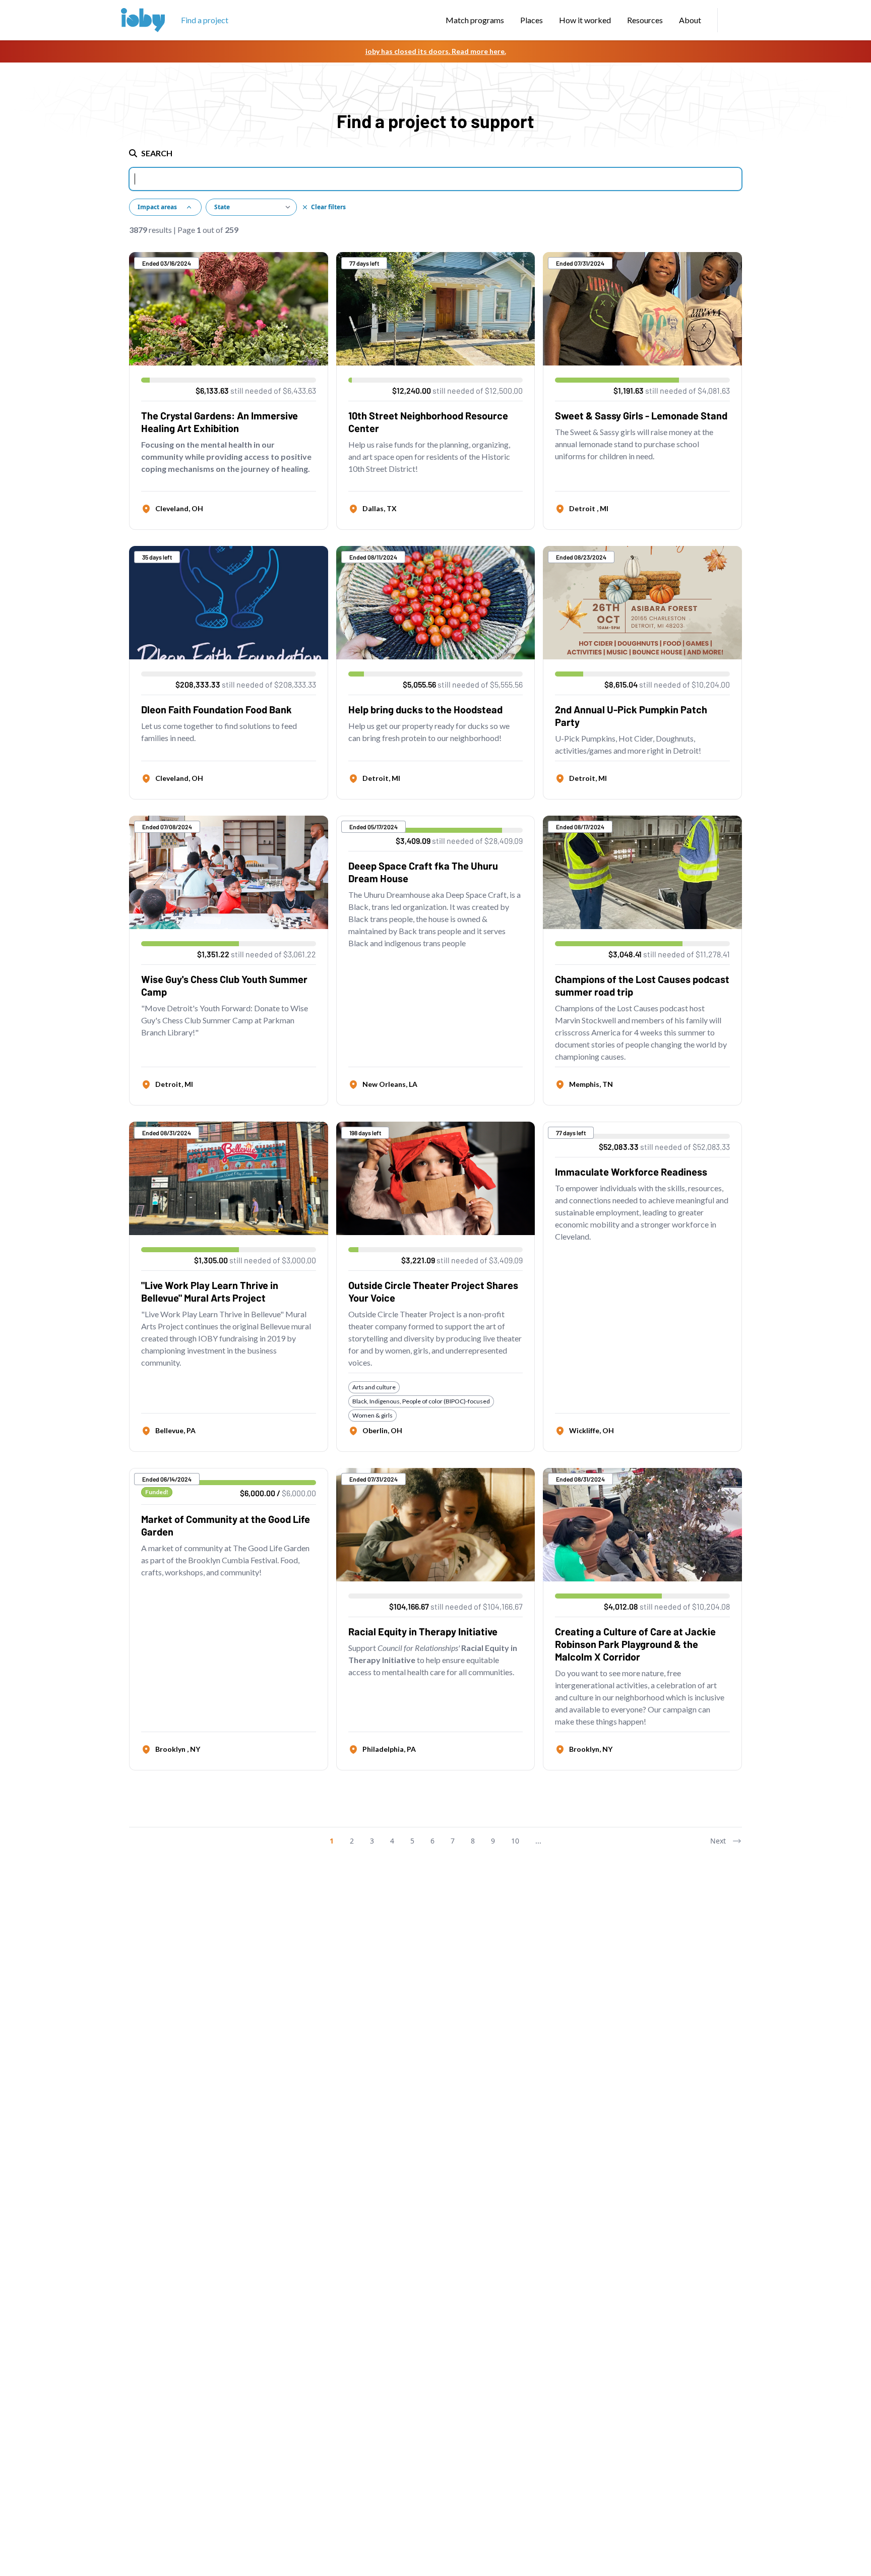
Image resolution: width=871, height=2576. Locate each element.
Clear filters (328, 207)
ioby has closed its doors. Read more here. (436, 51)
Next (718, 1841)
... (538, 1841)
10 (515, 1841)
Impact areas (157, 207)
